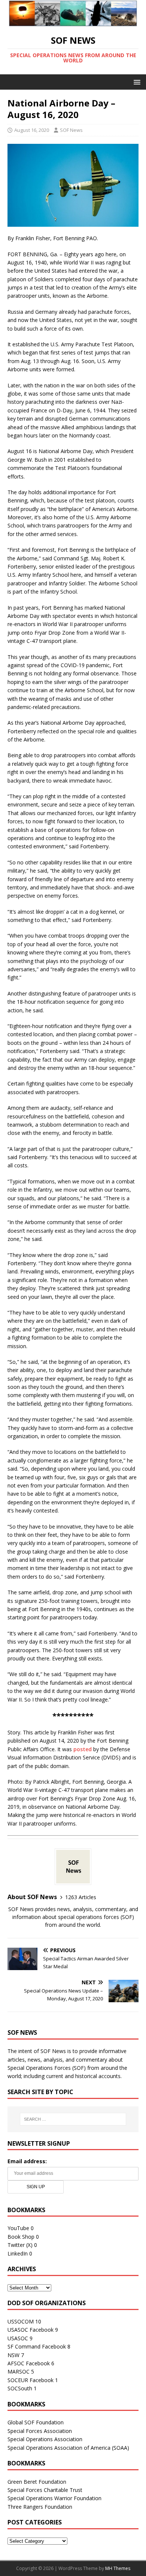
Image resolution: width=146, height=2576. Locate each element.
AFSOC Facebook (29, 2363)
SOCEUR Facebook (31, 2380)
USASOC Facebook (31, 2330)
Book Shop (21, 2237)
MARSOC (19, 2371)
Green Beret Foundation (37, 2482)
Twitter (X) (20, 2245)
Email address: (27, 2161)
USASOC (18, 2338)
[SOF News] (73, 22)
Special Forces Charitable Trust (45, 2490)
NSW (13, 2355)
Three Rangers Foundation (40, 2507)
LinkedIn (18, 2253)
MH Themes (118, 2568)
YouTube (18, 2228)
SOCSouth (20, 2388)
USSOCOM (21, 2321)
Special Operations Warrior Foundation (54, 2498)
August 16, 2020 (32, 130)
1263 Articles (81, 1897)
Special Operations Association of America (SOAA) (68, 2448)
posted (83, 1749)
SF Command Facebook (37, 2346)
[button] (136, 82)
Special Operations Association (45, 2439)
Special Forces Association (40, 2431)
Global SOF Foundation (36, 2422)
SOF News (71, 130)
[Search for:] (73, 2119)
